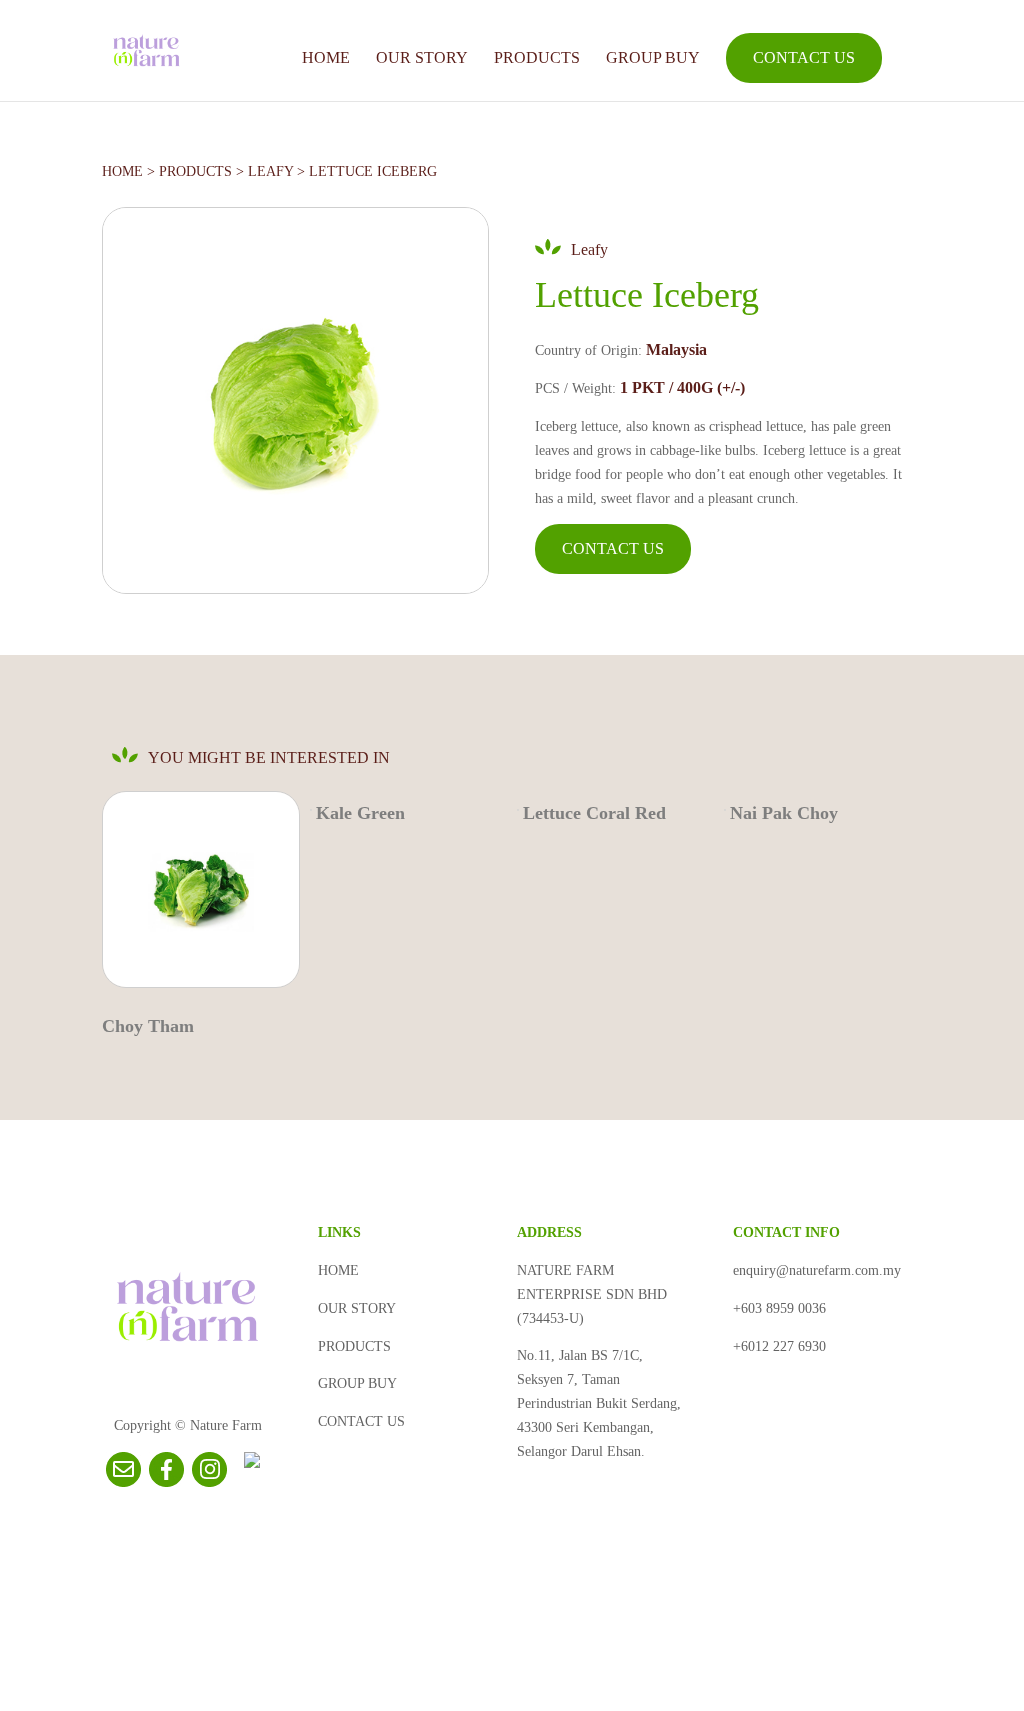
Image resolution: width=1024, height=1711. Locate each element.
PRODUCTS (537, 57)
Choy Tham (148, 1026)
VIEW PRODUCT (196, 897)
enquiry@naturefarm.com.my (817, 1270)
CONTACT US (804, 57)
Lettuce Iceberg (373, 171)
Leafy (270, 171)
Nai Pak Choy (784, 813)
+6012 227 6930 (779, 1346)
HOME (326, 57)
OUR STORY (422, 57)
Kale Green (360, 813)
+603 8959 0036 (779, 1308)
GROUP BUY (653, 57)
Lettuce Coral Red (594, 813)
